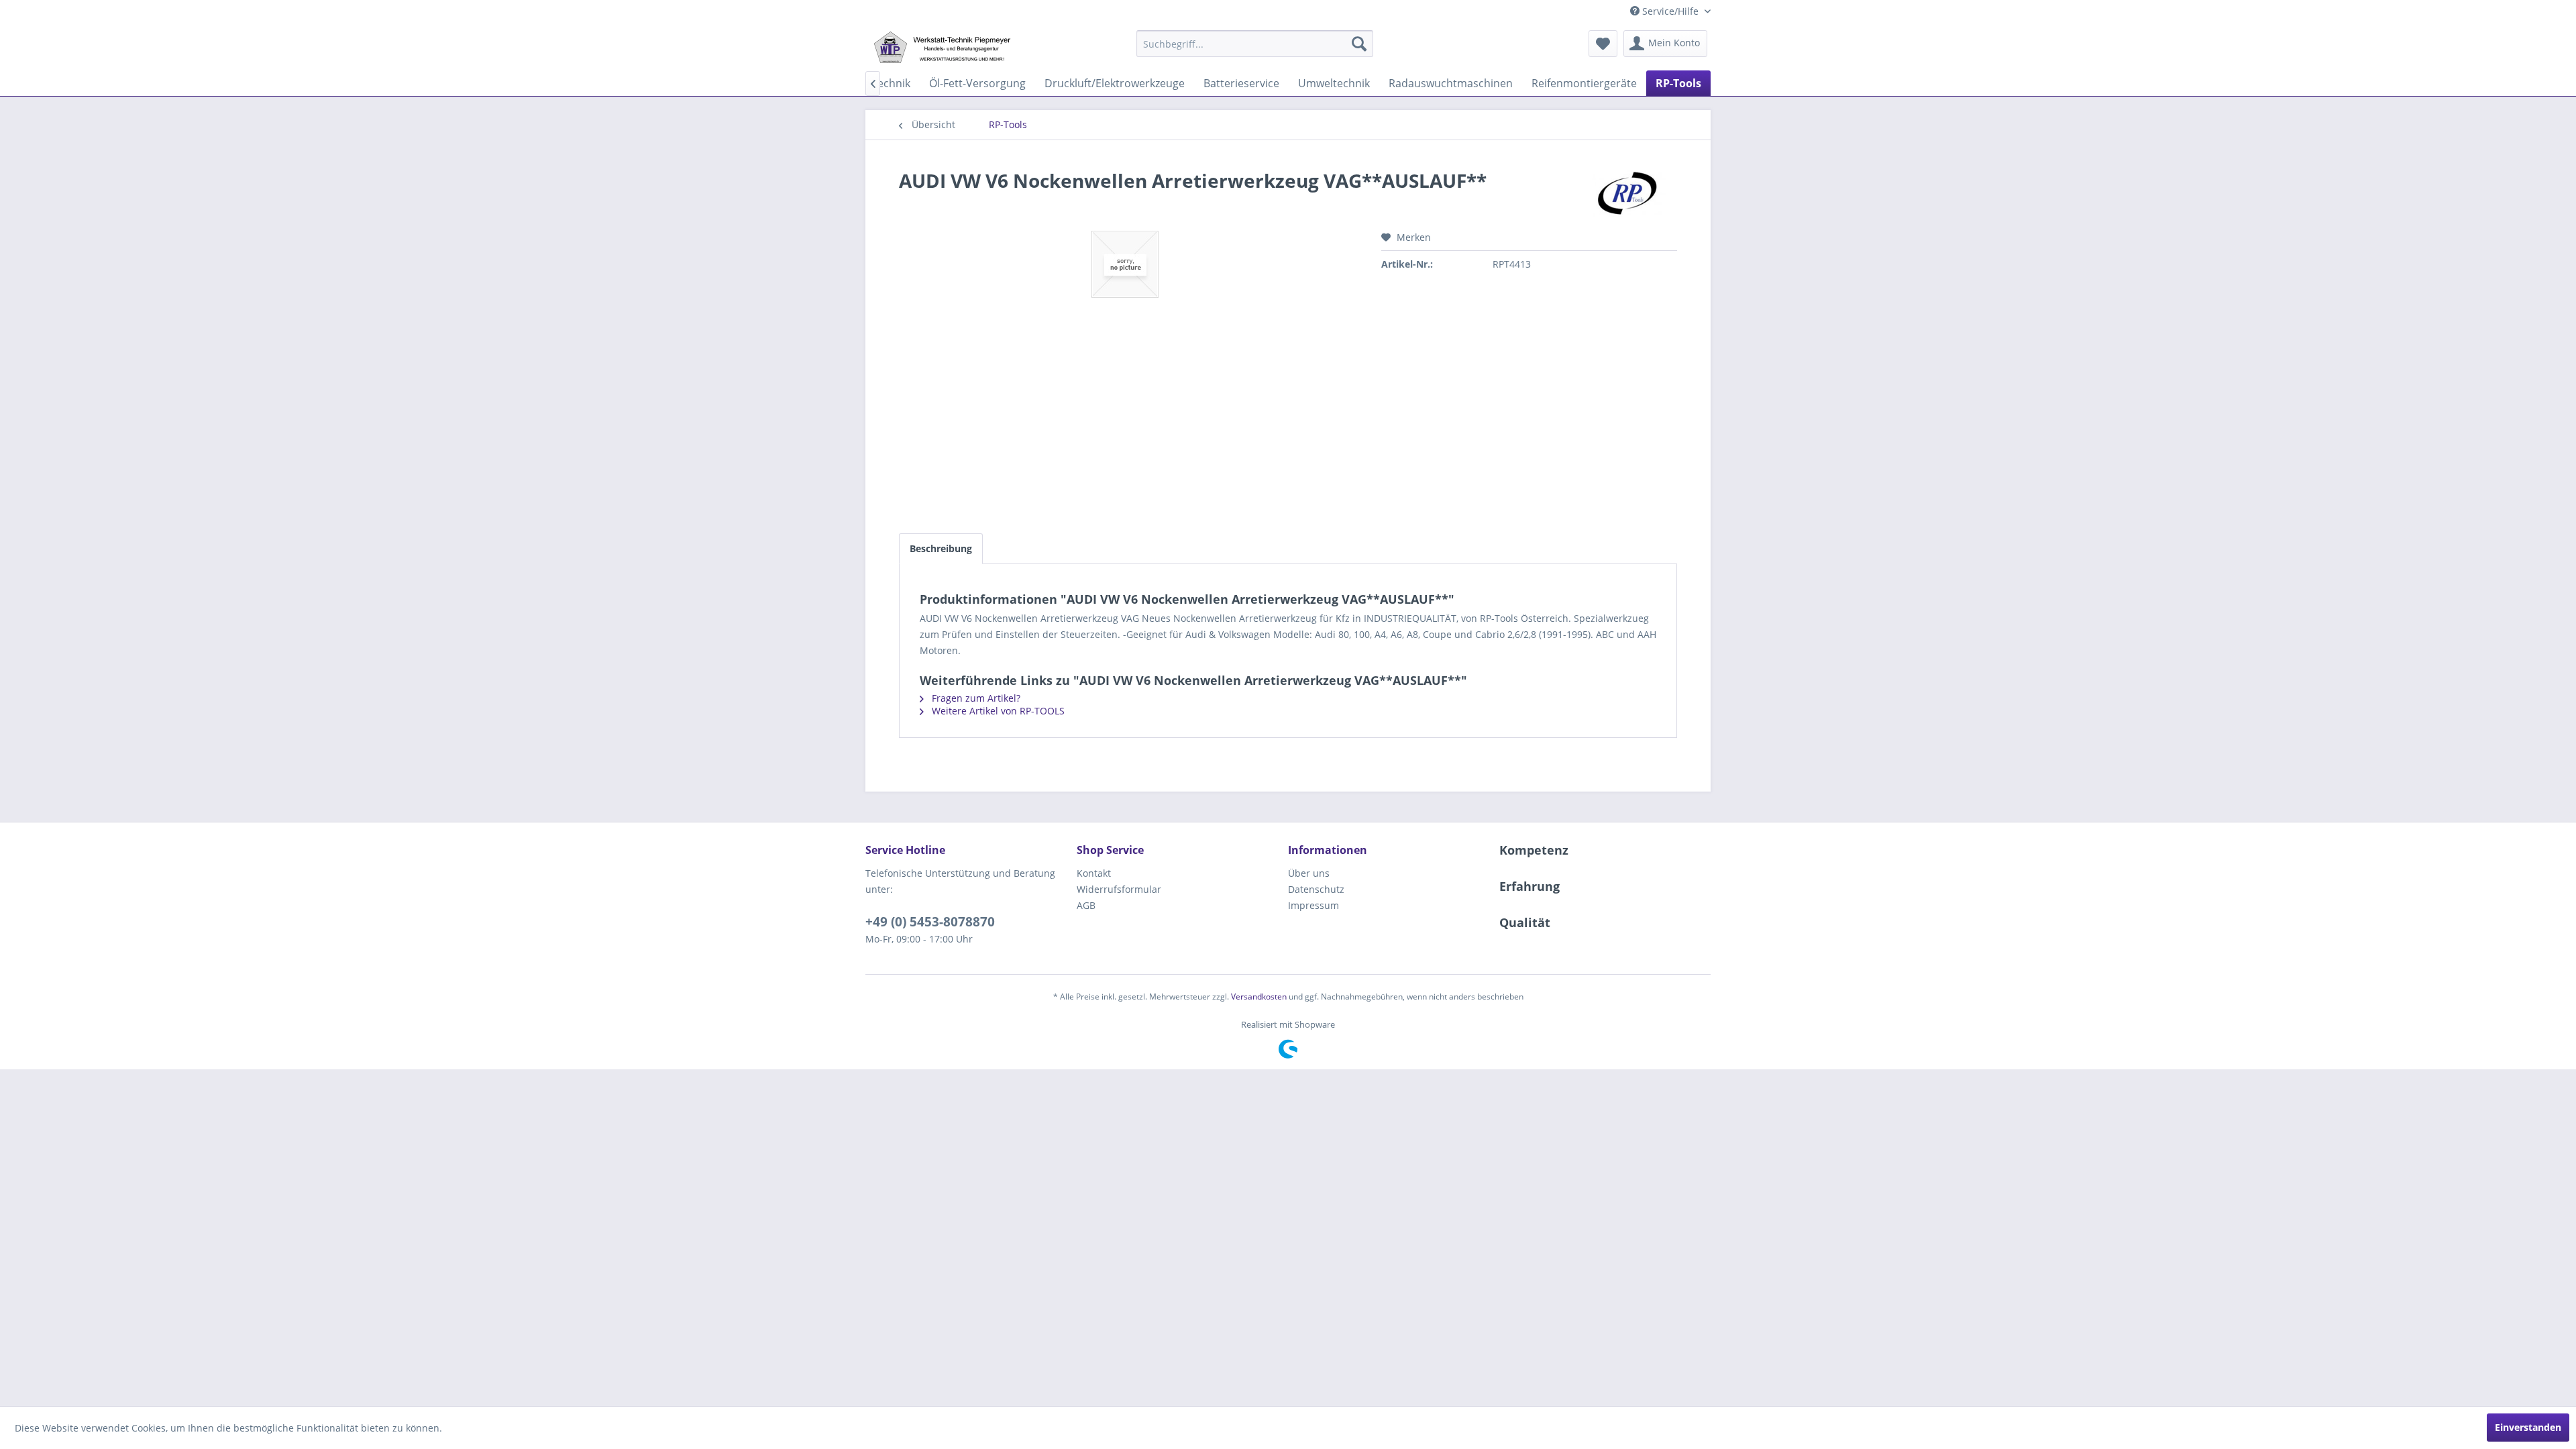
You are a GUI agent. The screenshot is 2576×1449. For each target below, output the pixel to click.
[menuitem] (1255, 44)
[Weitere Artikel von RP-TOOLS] (1629, 194)
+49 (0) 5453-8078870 (930, 922)
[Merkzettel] (1603, 44)
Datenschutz (1316, 889)
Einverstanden (2528, 1427)
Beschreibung (941, 548)
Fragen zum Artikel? (975, 698)
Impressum (1313, 905)
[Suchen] (1359, 44)
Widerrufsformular (1119, 889)
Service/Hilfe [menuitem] (1670, 11)
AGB (1086, 905)
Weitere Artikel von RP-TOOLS (997, 711)
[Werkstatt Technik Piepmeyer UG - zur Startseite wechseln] (942, 47)
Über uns (1309, 873)
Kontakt (1094, 873)
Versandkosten (1259, 997)
